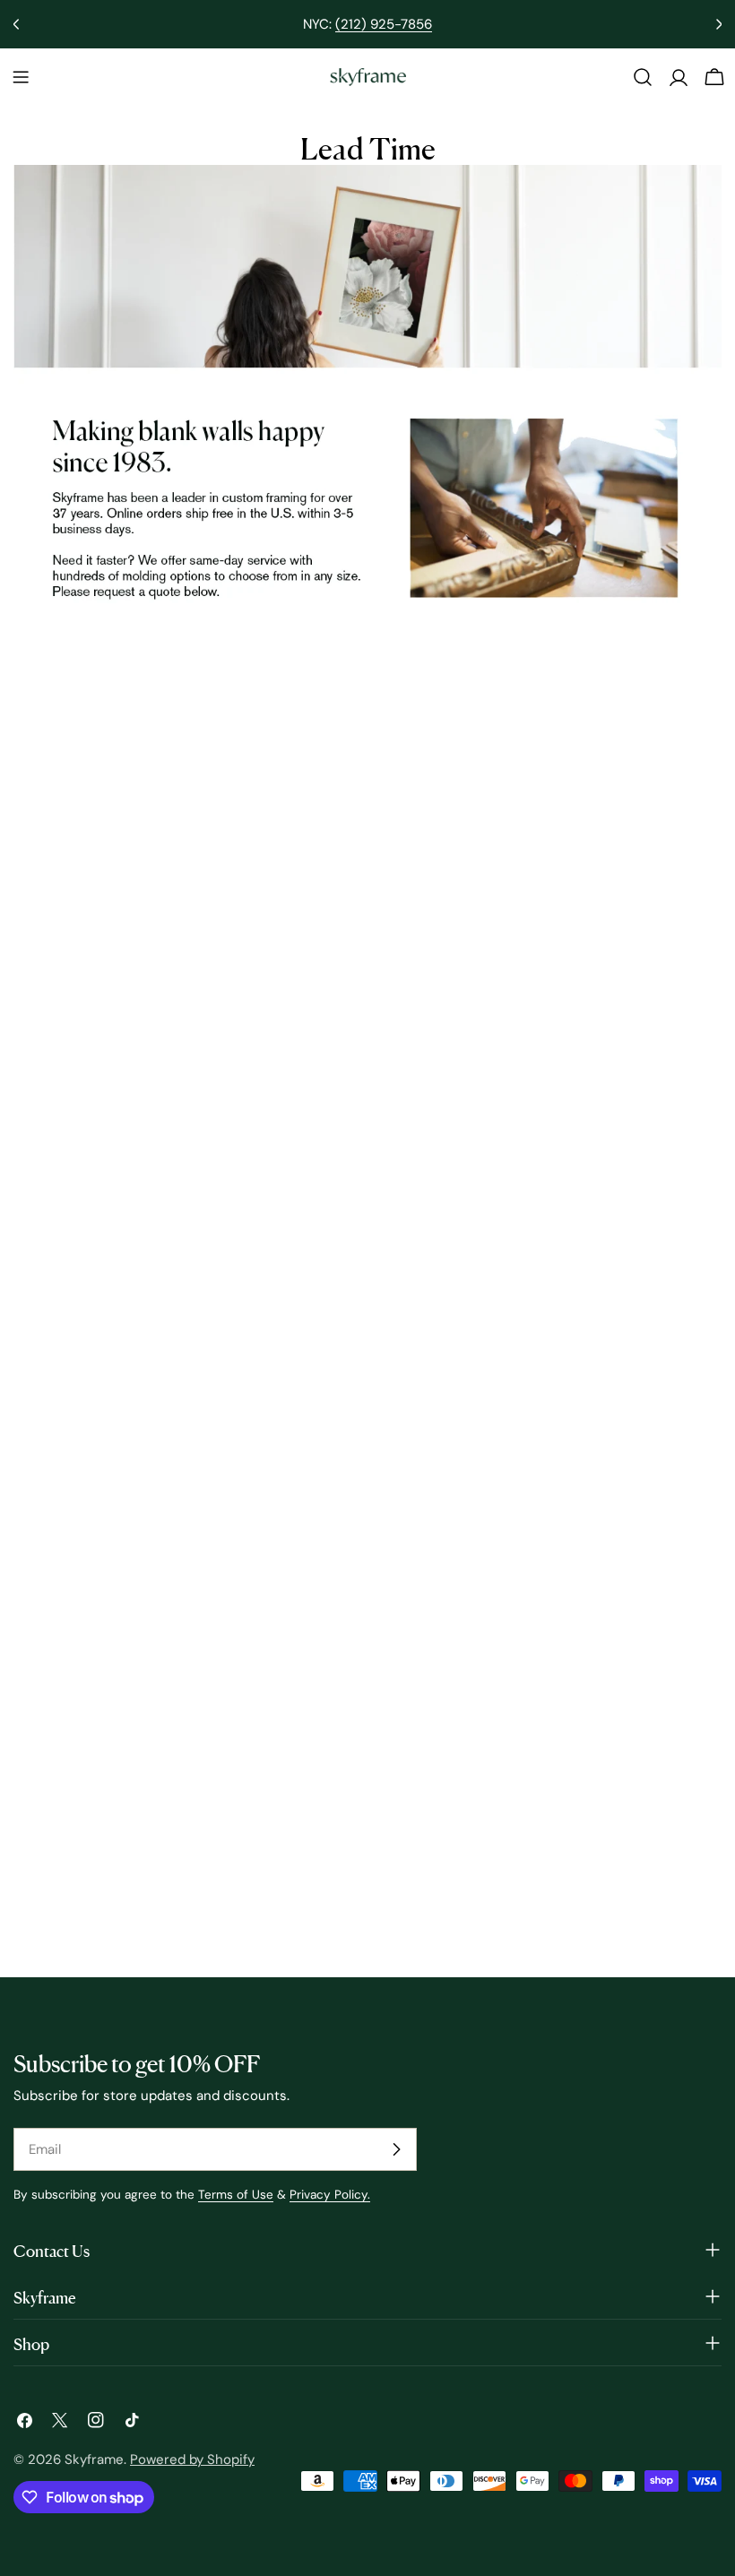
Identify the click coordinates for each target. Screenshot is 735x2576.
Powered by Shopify (192, 2459)
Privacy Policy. (330, 2195)
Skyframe (94, 2459)
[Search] (643, 77)
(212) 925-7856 (384, 24)
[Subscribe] (396, 2149)
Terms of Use (236, 2195)
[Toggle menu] (21, 77)
